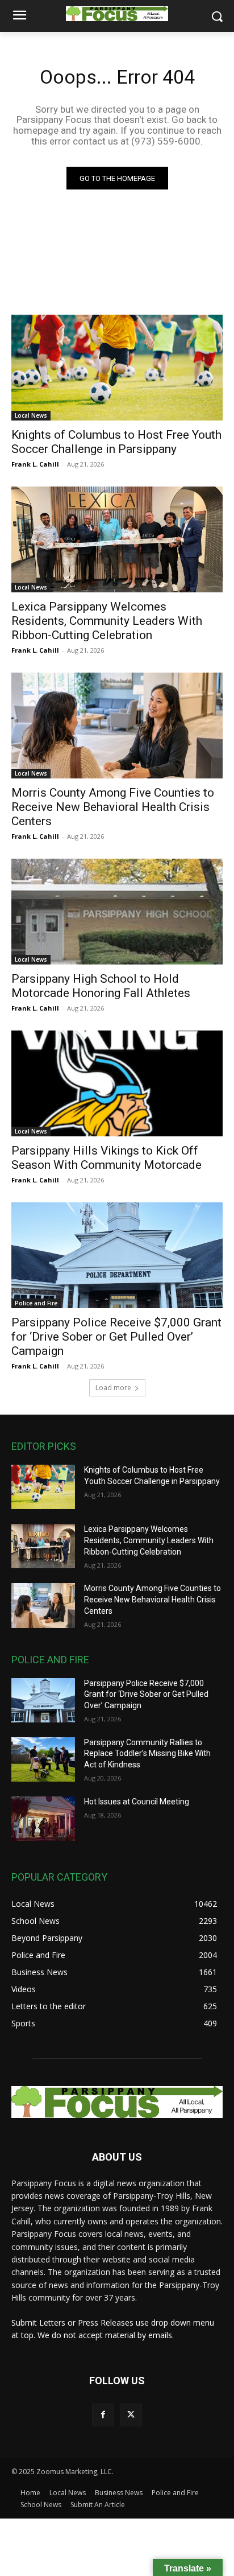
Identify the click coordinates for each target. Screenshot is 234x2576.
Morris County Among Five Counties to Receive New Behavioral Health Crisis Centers (113, 807)
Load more (113, 1388)
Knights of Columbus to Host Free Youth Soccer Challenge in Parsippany (116, 442)
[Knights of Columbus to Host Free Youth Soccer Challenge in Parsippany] (117, 368)
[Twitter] (131, 2415)
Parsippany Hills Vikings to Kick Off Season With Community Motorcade (106, 1158)
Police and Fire (36, 1303)
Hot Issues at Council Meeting (137, 1802)
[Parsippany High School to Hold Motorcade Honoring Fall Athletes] (117, 912)
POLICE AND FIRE (50, 1660)
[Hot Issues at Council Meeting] (43, 1819)
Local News (31, 415)
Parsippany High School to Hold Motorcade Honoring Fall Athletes (101, 986)
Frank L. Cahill (35, 464)
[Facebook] (103, 2415)
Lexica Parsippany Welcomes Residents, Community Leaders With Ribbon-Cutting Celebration (107, 621)
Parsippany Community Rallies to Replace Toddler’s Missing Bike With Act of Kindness (147, 1753)
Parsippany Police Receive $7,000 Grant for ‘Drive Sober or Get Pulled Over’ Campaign (116, 1337)
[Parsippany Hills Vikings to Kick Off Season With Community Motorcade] (117, 1083)
